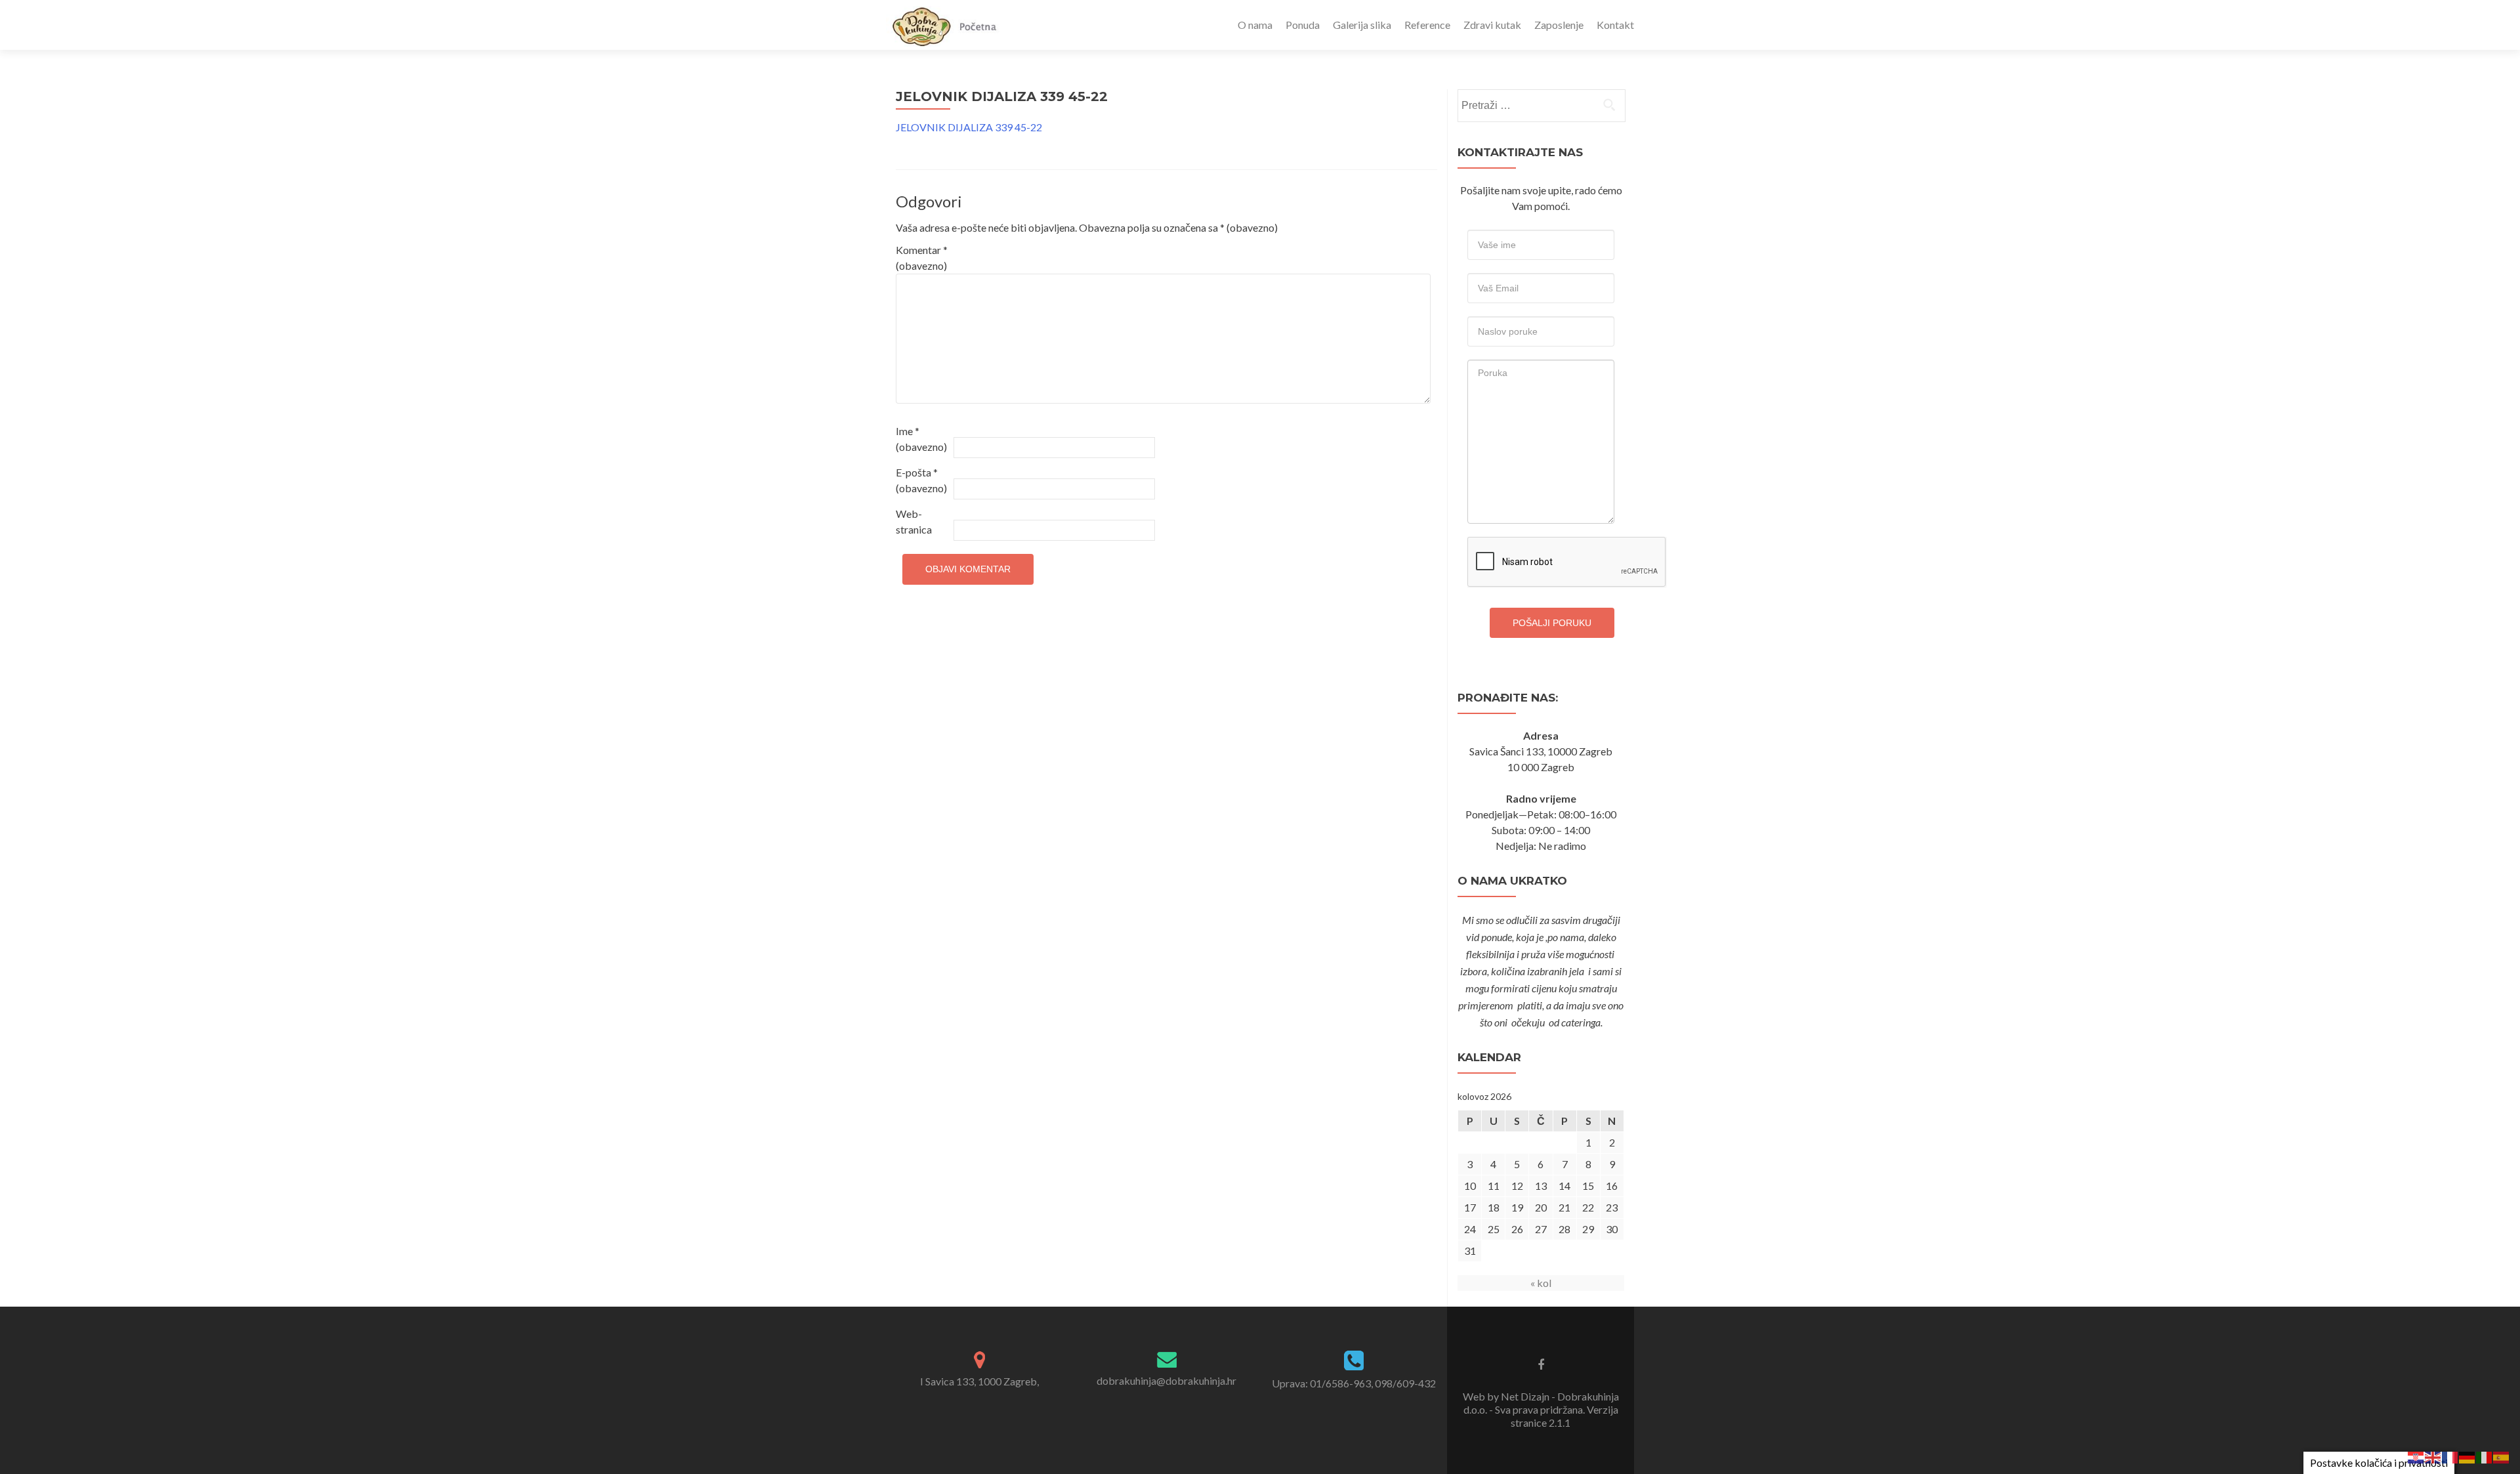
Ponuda (1303, 25)
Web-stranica (914, 521)
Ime (921, 439)
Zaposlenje (1559, 25)
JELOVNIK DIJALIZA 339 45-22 (969, 127)
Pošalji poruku (1552, 623)
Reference (1427, 25)
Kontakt (1615, 25)
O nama (1255, 25)
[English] (2433, 1456)
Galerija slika (1362, 25)
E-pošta (921, 480)
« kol (1541, 1283)
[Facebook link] (1541, 1364)
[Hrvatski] (2416, 1456)
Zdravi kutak (1492, 25)
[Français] (2450, 1456)
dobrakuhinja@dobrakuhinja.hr (1166, 1380)
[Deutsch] (2467, 1456)
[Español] (2502, 1456)
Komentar (922, 258)
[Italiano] (2485, 1456)
